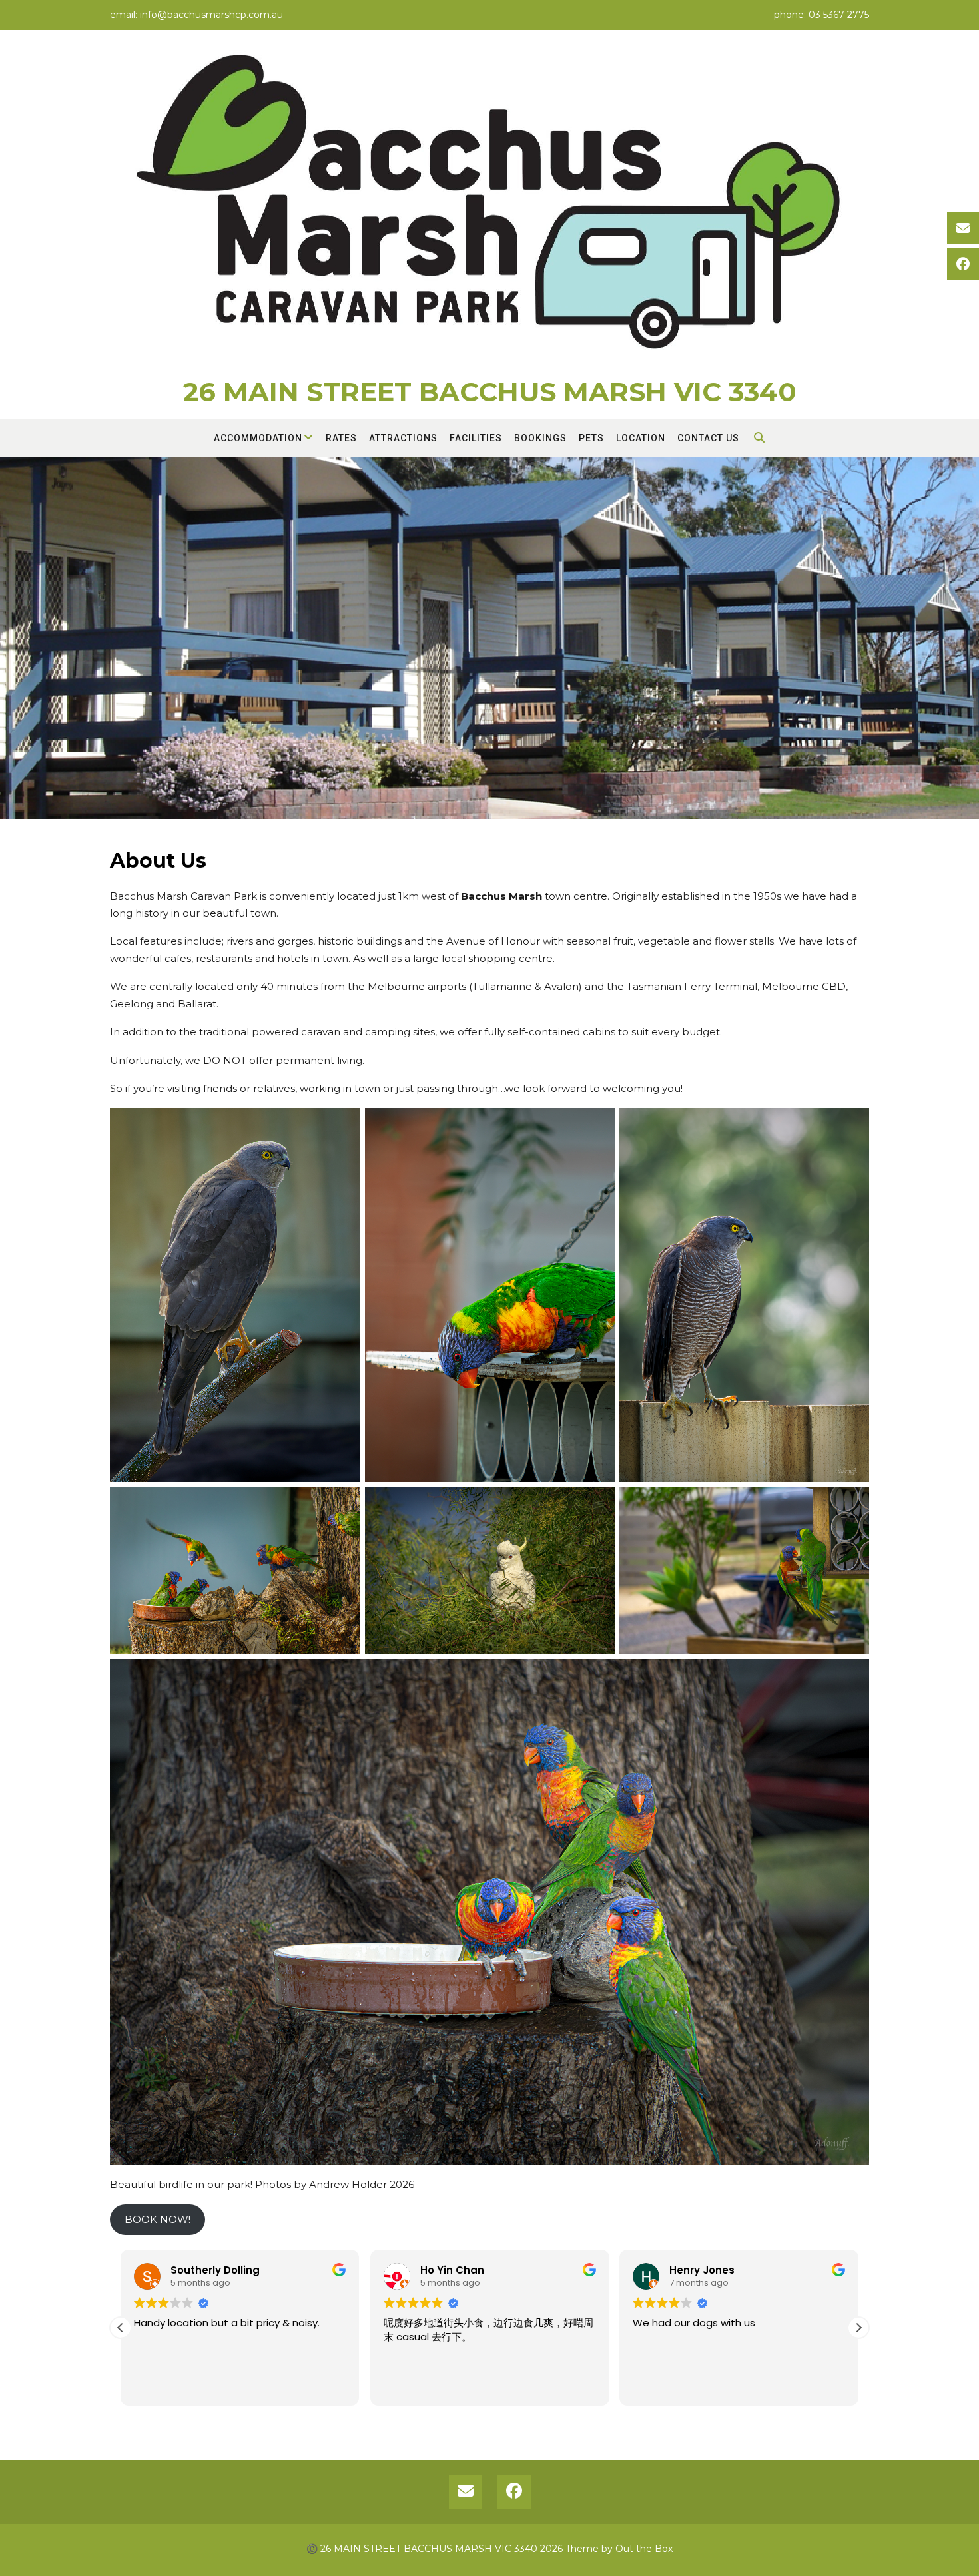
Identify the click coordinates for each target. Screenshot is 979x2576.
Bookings (540, 438)
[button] (858, 2328)
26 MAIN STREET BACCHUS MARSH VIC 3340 (490, 392)
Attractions (403, 438)
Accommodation (258, 438)
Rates (341, 438)
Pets (591, 438)
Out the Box (644, 2549)
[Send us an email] (963, 228)
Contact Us (708, 438)
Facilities (476, 438)
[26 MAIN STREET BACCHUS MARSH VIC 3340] (489, 207)
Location (641, 438)
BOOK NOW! (158, 2219)
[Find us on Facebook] (963, 264)
